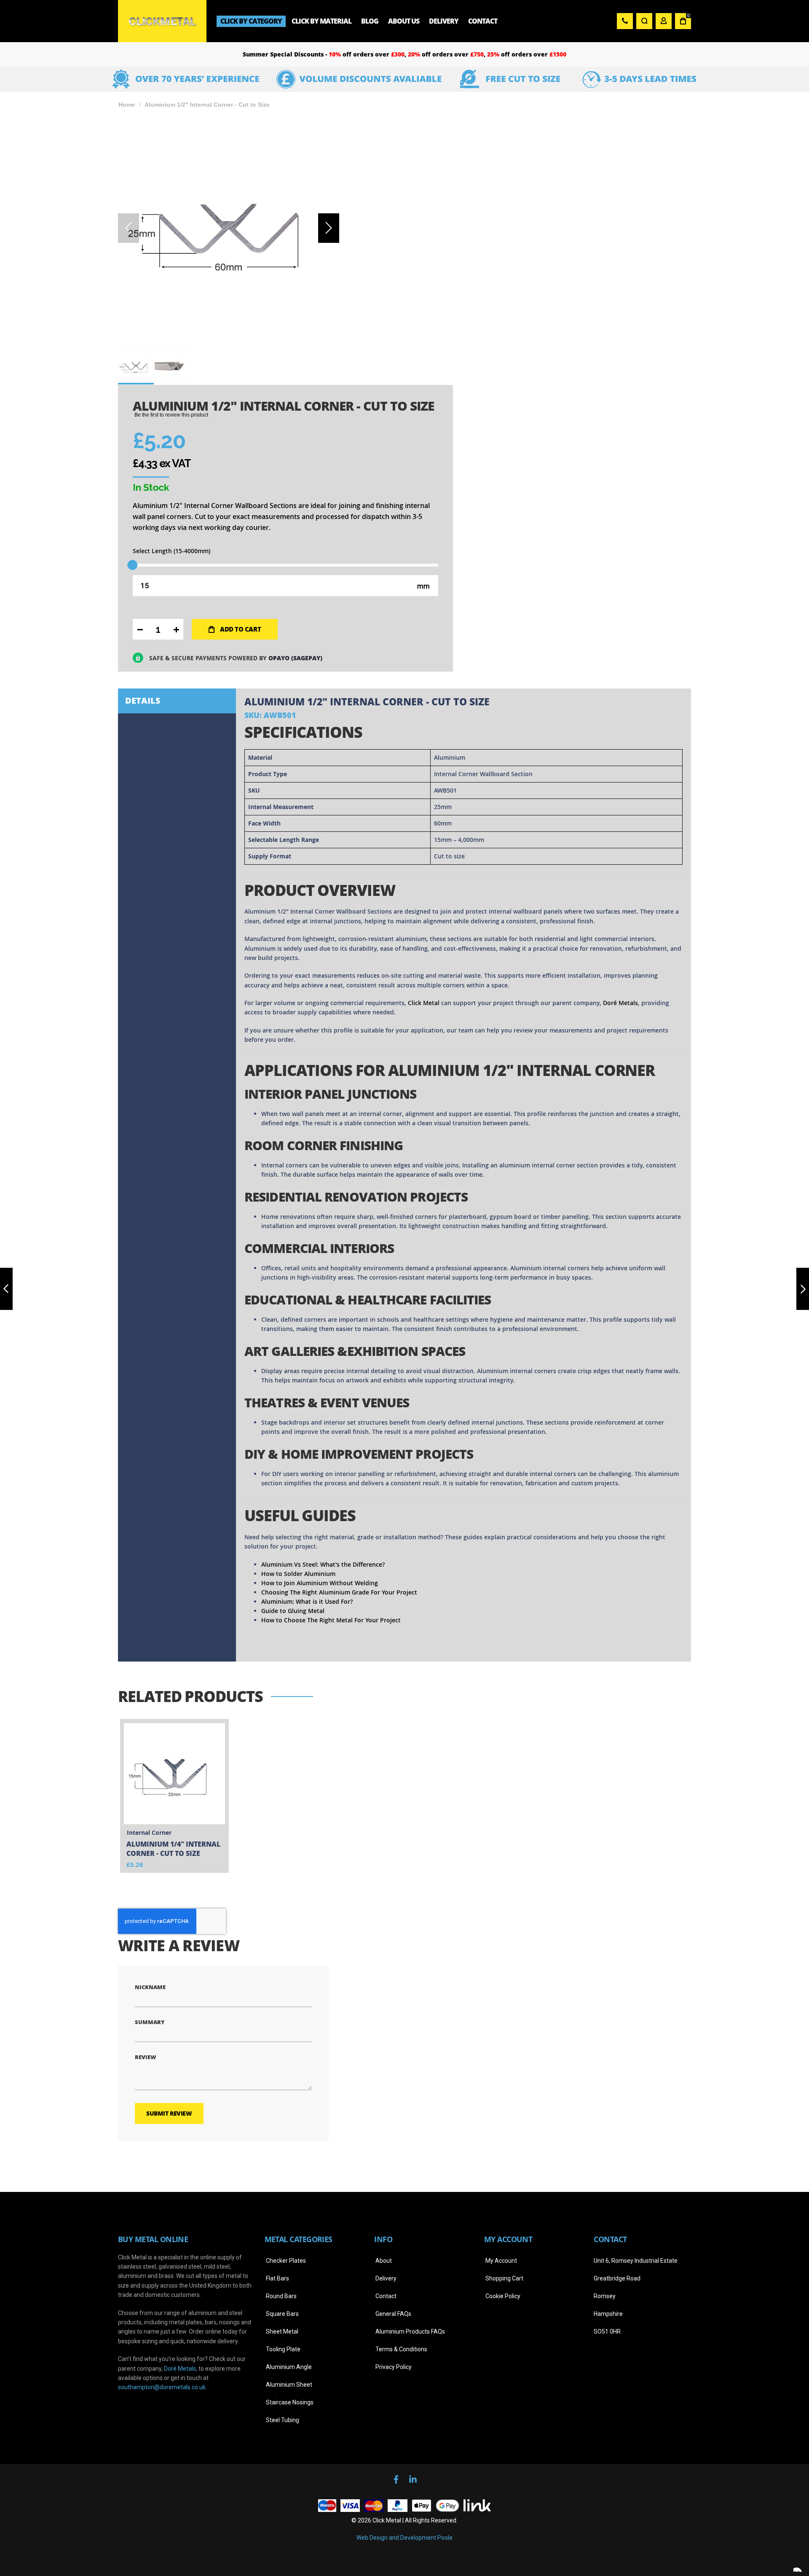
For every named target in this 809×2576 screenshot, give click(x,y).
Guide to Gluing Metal (293, 1611)
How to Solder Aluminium (298, 1574)
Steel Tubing (283, 2420)
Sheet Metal (282, 2331)
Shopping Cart (504, 2278)
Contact (386, 2296)
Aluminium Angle (289, 2367)
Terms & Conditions (401, 2349)
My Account (501, 2261)
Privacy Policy (394, 2367)
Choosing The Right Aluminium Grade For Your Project (339, 1592)
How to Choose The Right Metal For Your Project (331, 1620)
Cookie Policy (503, 2296)
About (384, 2261)
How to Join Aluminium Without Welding (320, 1583)
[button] (329, 228)
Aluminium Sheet (289, 2385)
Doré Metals (620, 1003)
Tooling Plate (283, 2349)
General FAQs (393, 2314)
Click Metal (424, 1003)
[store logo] (162, 21)
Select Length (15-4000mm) (171, 551)
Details (143, 700)
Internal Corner (149, 1833)
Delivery (386, 2278)
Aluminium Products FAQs (410, 2331)
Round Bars (281, 2296)
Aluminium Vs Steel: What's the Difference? (323, 1564)
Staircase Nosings (290, 2402)
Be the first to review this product (171, 415)
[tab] (177, 701)
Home (127, 105)
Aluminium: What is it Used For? (307, 1601)
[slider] (133, 565)
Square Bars (282, 2314)
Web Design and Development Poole (404, 2538)
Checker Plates (286, 2261)
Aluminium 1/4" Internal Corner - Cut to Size (173, 1849)
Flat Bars (277, 2278)
